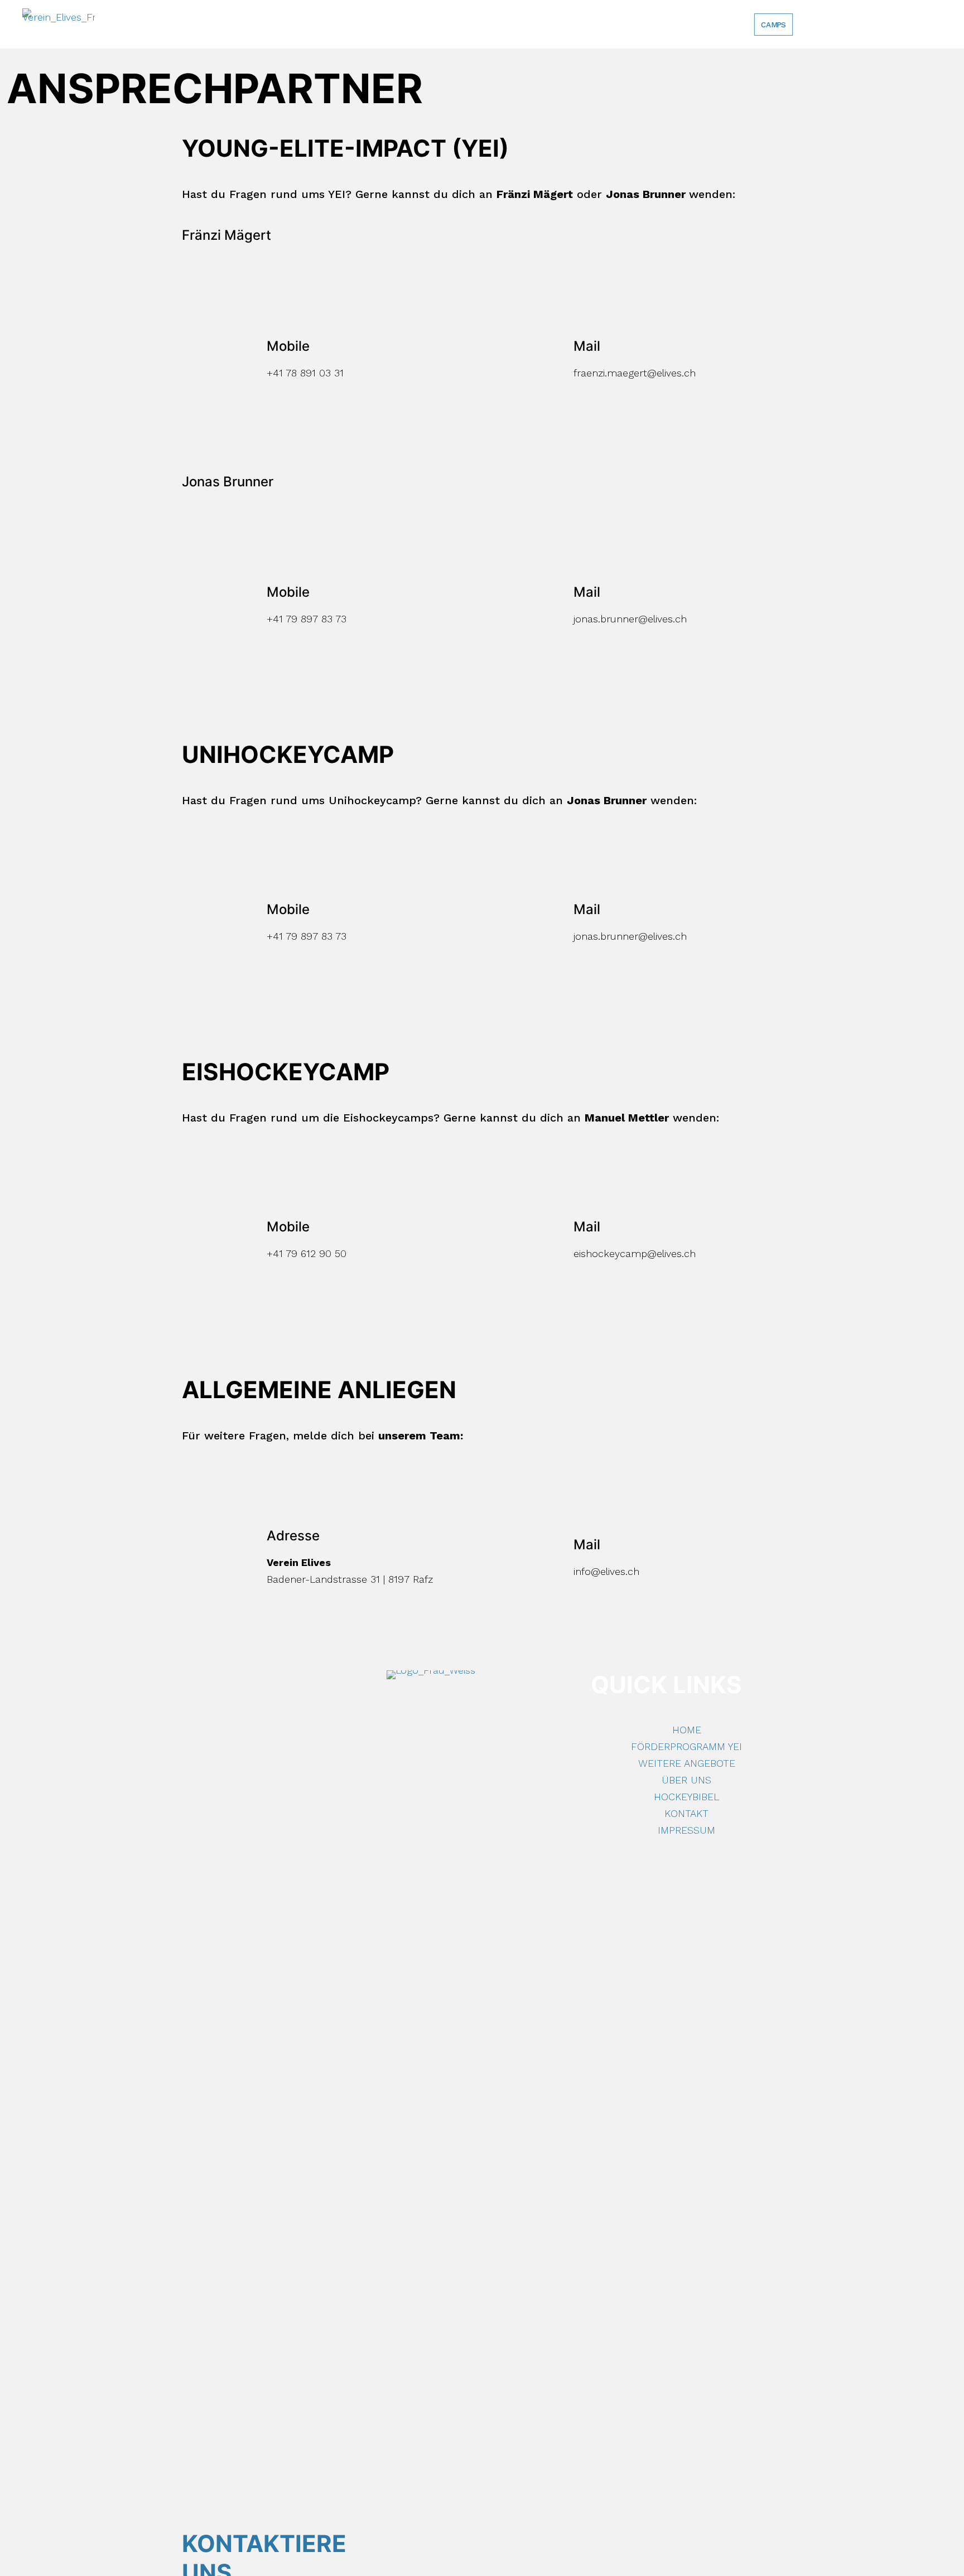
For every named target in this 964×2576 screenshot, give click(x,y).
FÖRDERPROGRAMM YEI (686, 1746)
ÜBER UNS (686, 1780)
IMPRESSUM (686, 1830)
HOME (687, 1730)
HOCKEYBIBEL (686, 1797)
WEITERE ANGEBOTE (687, 1763)
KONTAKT (686, 1813)
